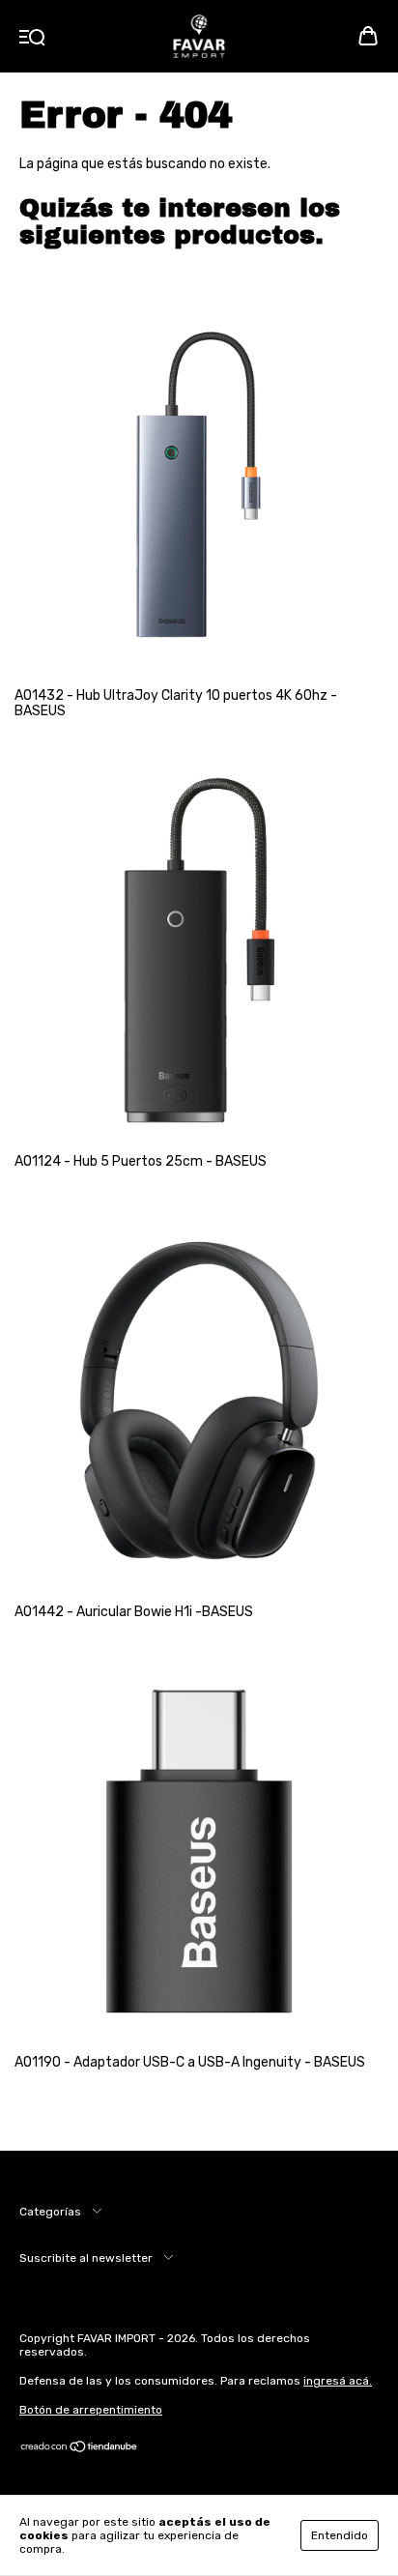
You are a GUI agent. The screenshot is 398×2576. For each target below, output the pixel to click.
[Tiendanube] (80, 2449)
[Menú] (32, 38)
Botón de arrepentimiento (91, 2410)
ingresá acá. (338, 2381)
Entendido (340, 2535)
